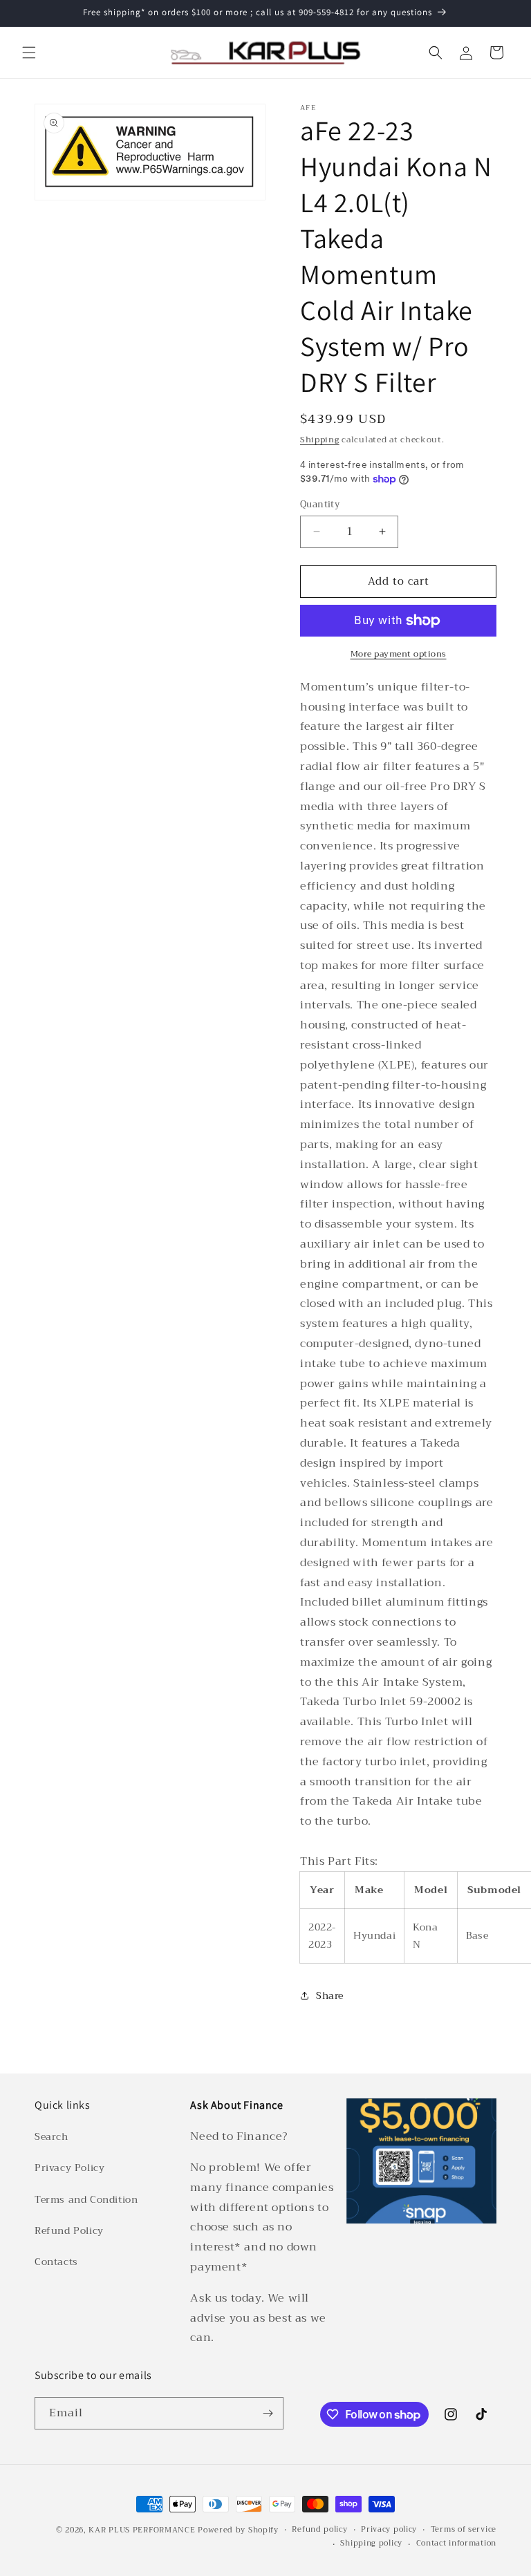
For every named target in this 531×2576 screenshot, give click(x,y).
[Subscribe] (268, 2413)
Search (52, 2136)
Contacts (56, 2262)
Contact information (456, 2544)
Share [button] (330, 1995)
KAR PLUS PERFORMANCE (142, 2530)
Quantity (320, 505)
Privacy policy (389, 2530)
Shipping (320, 440)
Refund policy (319, 2530)
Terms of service (464, 2530)
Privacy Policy (69, 2168)
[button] (29, 53)
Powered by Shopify (238, 2530)
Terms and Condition (86, 2199)
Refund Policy (69, 2230)
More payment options (399, 654)
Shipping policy (371, 2544)
